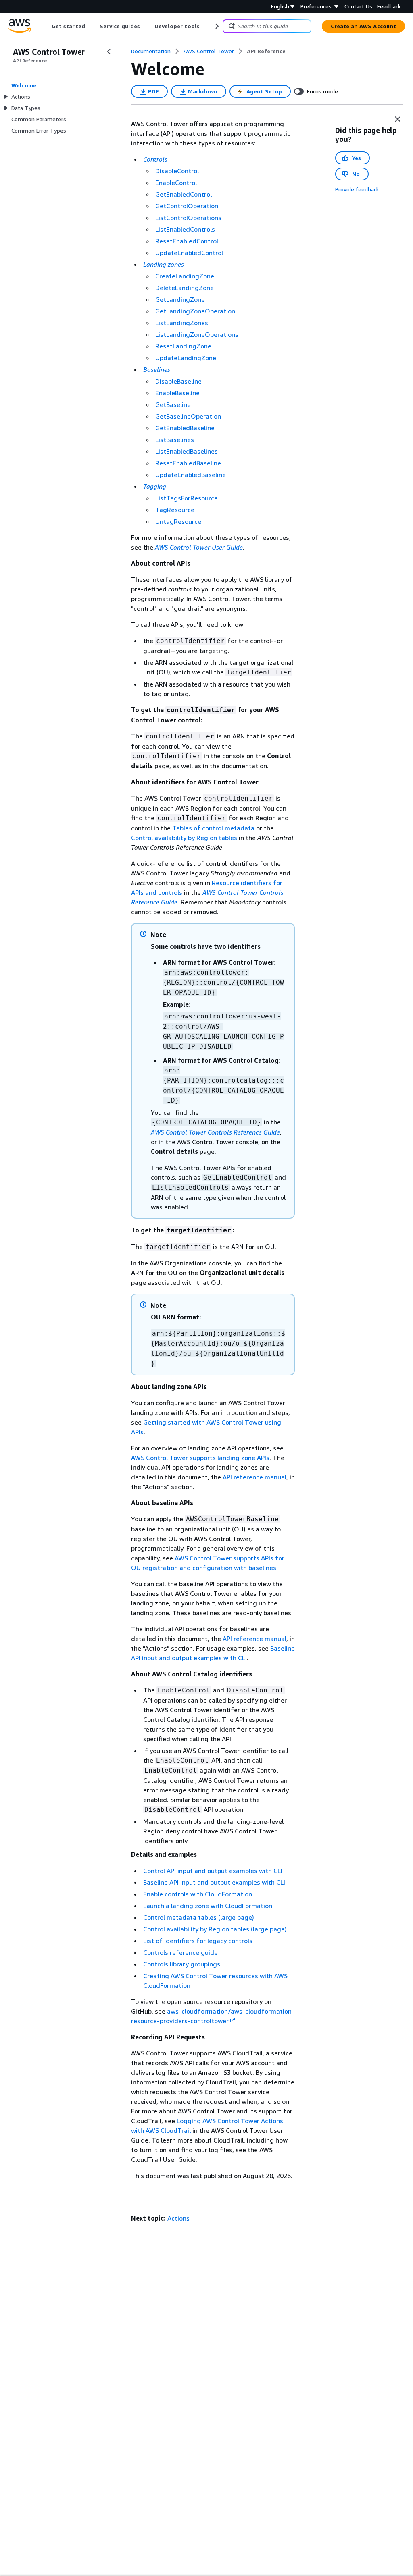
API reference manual (254, 1477)
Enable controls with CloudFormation (198, 1894)
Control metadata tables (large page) (199, 1917)
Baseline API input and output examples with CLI (214, 1882)
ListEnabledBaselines (187, 451)
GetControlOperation (187, 206)
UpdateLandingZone (186, 358)
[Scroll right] (216, 26)
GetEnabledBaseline (185, 428)
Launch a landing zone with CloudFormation (208, 1906)
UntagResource (178, 521)
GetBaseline (173, 404)
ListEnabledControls (185, 229)
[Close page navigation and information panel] (398, 119)
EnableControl (176, 183)
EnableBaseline (177, 393)
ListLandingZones (182, 323)
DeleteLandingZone (185, 288)
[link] (266, 51)
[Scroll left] (46, 26)
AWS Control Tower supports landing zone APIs (200, 1458)
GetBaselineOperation (188, 416)
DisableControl (177, 171)
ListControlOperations (188, 218)
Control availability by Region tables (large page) (215, 1929)
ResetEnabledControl (187, 241)
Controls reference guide (180, 1952)
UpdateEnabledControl (189, 253)
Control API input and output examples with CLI (213, 1871)
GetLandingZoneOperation (195, 311)
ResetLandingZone (183, 346)
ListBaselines (175, 440)
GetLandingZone (180, 299)
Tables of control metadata (213, 828)
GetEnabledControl (184, 194)
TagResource (175, 510)
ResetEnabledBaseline (188, 463)
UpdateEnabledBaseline (191, 475)
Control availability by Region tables (184, 838)
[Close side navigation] (109, 52)
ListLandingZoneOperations (197, 334)
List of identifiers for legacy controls (198, 1941)
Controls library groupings (182, 1964)
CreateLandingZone (185, 276)
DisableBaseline (178, 381)
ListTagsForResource (187, 498)
